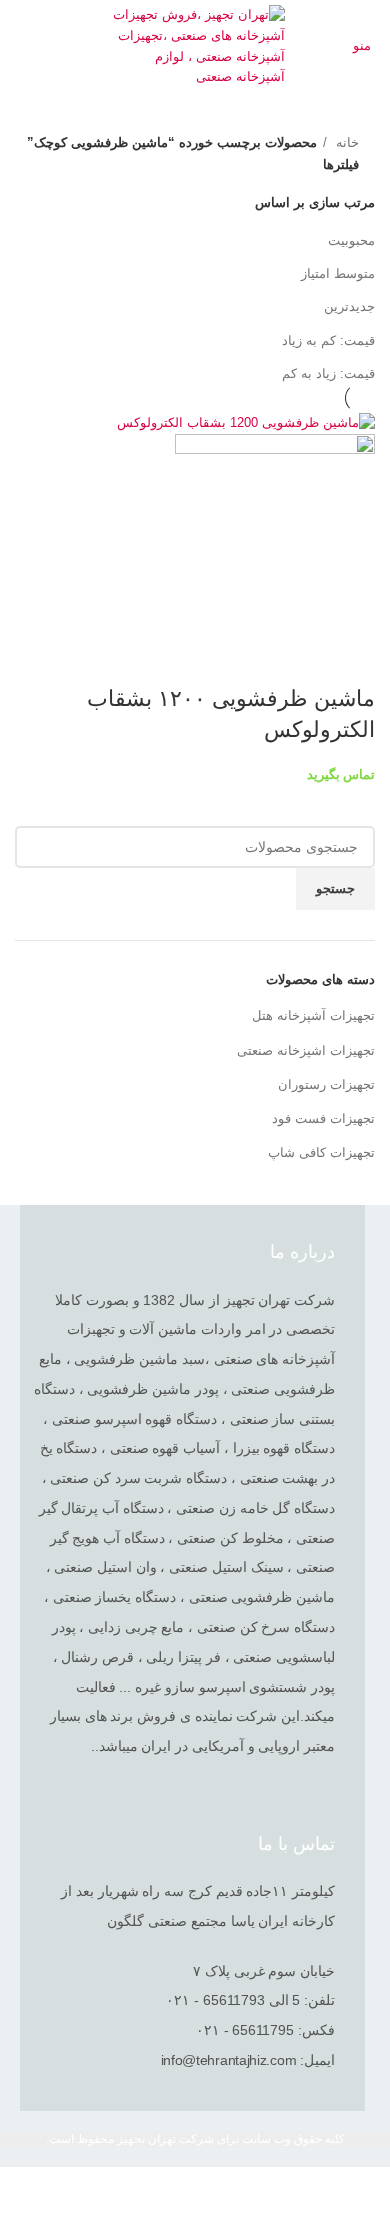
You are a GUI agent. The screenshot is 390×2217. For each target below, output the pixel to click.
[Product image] (275, 532)
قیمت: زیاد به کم (328, 373)
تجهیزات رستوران (326, 1084)
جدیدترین (349, 306)
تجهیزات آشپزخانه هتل (313, 1015)
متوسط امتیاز (338, 273)
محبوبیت (351, 240)
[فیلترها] (365, 2192)
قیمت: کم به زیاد (328, 340)
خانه (345, 142)
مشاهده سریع (350, 659)
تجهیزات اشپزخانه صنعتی (306, 1050)
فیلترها (341, 164)
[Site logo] (195, 45)
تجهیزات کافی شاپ (321, 1152)
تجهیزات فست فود (323, 1118)
